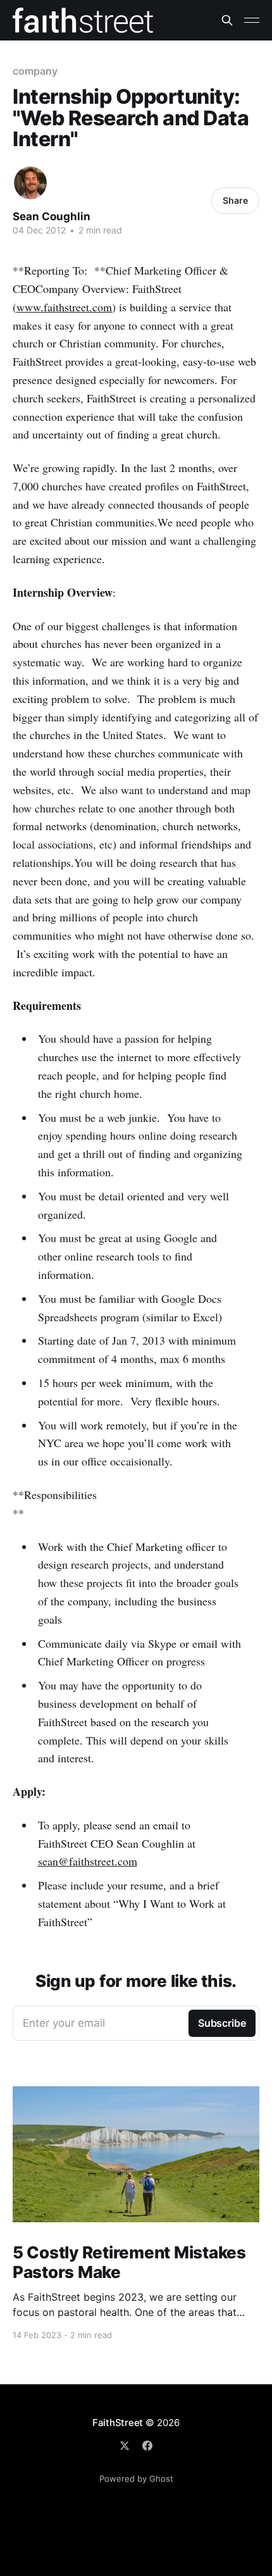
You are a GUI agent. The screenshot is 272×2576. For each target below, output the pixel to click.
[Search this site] (227, 20)
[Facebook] (147, 2446)
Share (235, 200)
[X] (125, 2446)
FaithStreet (118, 2423)
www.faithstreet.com (64, 307)
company (35, 71)
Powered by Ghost (136, 2479)
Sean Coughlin (52, 216)
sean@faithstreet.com (88, 1861)
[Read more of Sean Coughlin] (30, 183)
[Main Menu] (252, 20)
